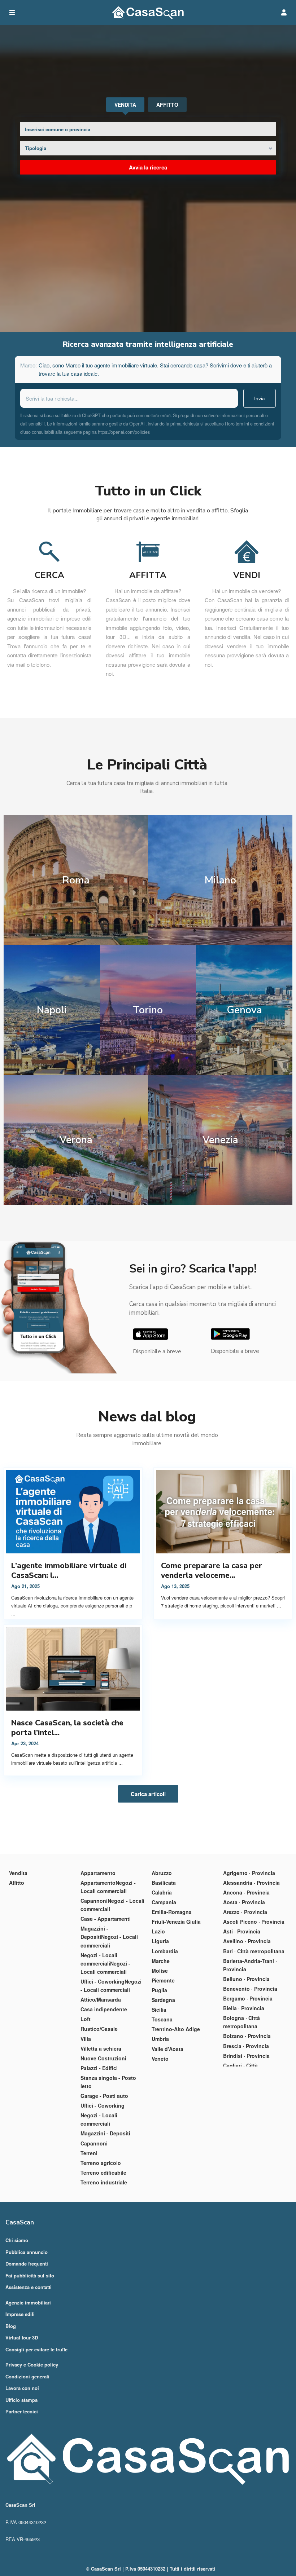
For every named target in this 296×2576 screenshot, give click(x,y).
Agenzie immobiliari (28, 2302)
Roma (76, 880)
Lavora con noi (22, 2388)
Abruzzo (162, 1873)
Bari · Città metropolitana (254, 1951)
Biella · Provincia (244, 2008)
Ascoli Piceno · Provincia (254, 1922)
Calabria (162, 1892)
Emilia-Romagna (172, 1912)
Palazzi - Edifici (99, 2068)
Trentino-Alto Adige (176, 2029)
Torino (148, 1010)
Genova (244, 1010)
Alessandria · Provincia (251, 1883)
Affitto (17, 1883)
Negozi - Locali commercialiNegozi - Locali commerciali (105, 1963)
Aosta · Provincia (244, 1902)
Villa (86, 2039)
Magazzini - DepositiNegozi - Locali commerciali (109, 1937)
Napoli (52, 1010)
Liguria (160, 1941)
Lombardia (165, 1951)
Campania (164, 1902)
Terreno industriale (104, 2182)
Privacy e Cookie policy (32, 2365)
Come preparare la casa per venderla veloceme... (212, 1571)
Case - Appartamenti (106, 1919)
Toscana (162, 2019)
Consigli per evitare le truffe (36, 2349)
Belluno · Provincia (246, 1979)
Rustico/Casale (99, 2029)
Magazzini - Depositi (105, 2133)
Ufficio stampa (21, 2400)
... (13, 1613)
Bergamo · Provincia (248, 1998)
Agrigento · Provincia (249, 1873)
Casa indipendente (104, 2009)
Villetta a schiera (101, 2048)
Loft (86, 2019)
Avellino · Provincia (247, 1941)
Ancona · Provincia (246, 1892)
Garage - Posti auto (104, 2096)
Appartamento (98, 1873)
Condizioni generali (27, 2376)
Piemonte (163, 1980)
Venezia (220, 1140)
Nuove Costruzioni (103, 2058)
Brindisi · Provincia (246, 2056)
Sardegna (163, 2000)
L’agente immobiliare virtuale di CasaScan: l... (69, 1571)
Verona (76, 1140)
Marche (161, 1961)
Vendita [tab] (125, 105)
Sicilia (159, 2010)
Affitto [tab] (167, 105)
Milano (220, 880)
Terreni (89, 2153)
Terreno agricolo (101, 2163)
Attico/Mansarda (101, 1999)
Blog (11, 2326)
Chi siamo (17, 2240)
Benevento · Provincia (250, 1989)
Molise (160, 1971)
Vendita (18, 1873)
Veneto (160, 2059)
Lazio (158, 1931)
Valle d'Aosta (167, 2049)
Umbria (160, 2039)
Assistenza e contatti (29, 2287)
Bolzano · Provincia (247, 2036)
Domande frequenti (27, 2264)
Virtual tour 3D (22, 2337)
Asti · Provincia (242, 1931)
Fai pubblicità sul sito (30, 2275)
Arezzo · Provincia (245, 1912)
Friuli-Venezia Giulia (176, 1922)
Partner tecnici (22, 2411)
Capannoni (94, 2143)
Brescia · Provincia (246, 2046)
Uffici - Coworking (103, 2105)
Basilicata (164, 1883)
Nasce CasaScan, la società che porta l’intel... (67, 1728)
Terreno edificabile (103, 2173)
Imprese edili (20, 2314)
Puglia (159, 1990)
